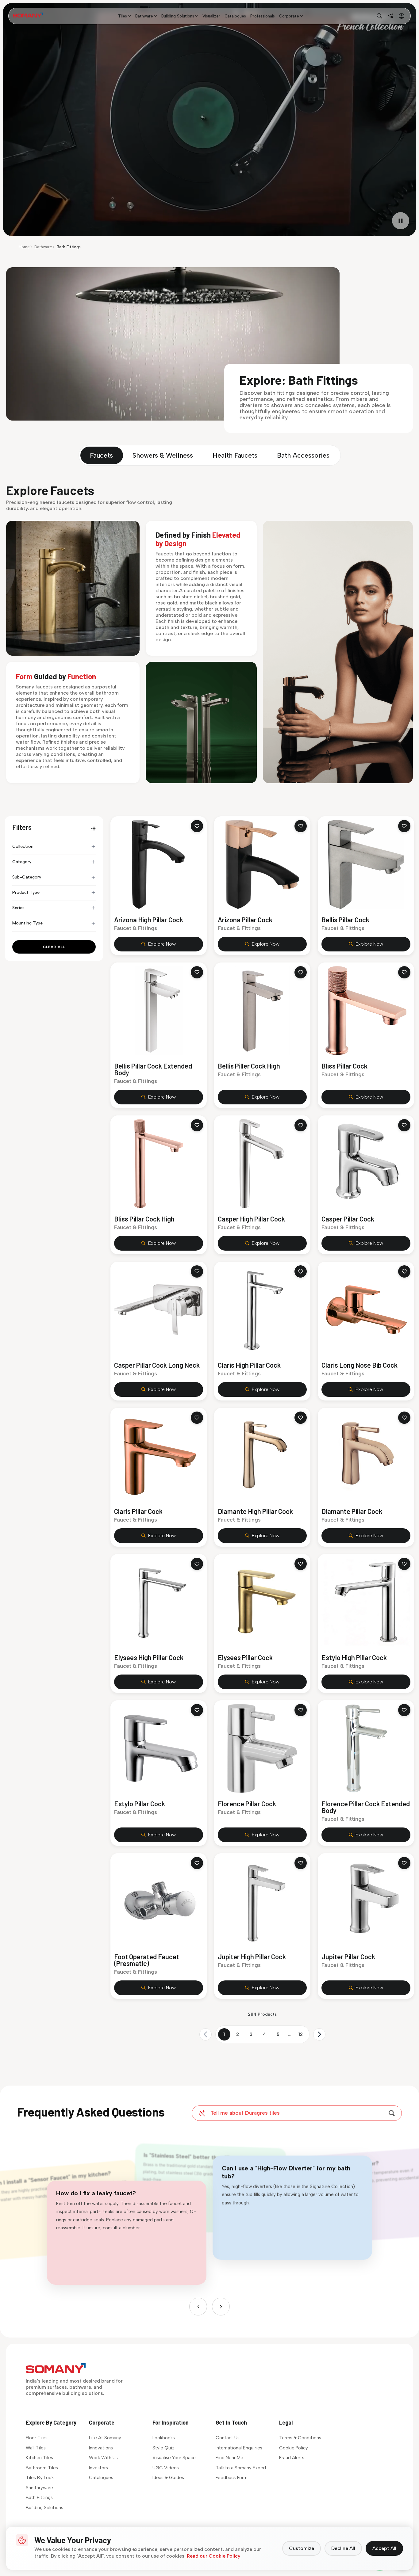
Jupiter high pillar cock (252, 1957)
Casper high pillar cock (251, 1219)
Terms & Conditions (300, 2438)
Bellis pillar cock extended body (153, 1069)
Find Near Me (229, 2458)
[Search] (392, 2113)
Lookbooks (164, 2438)
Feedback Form (232, 2478)
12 (301, 2034)
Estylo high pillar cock (354, 1657)
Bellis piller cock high (249, 1066)
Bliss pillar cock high (144, 1219)
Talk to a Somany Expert (241, 2468)
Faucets (101, 455)
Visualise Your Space (174, 2458)
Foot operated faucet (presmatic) (147, 1960)
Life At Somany (105, 2438)
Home (24, 247)
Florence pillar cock (247, 1804)
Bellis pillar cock (345, 920)
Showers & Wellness (163, 455)
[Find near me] (390, 16)
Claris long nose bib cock (359, 1365)
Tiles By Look (40, 2478)
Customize (302, 2548)
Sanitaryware (39, 2488)
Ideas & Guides (168, 2478)
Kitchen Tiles (39, 2458)
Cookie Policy (294, 2448)
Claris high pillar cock (249, 1365)
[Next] (221, 2307)
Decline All (343, 2548)
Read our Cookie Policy (214, 2556)
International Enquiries (239, 2448)
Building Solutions (44, 2508)
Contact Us (228, 2438)
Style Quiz (163, 2448)
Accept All (384, 2548)
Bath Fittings (39, 2498)
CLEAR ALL (54, 947)
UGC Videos (166, 2468)
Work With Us (103, 2458)
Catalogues (101, 2478)
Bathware (43, 247)
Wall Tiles (36, 2448)
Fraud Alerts (292, 2458)
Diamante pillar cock (352, 1511)
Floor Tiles (37, 2438)
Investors (98, 2468)
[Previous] (198, 2307)
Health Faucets (235, 455)
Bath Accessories (303, 455)
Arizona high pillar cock (149, 920)
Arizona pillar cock (245, 920)
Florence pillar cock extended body (366, 1807)
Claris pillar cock (138, 1511)
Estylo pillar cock (140, 1804)
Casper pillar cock (348, 1219)
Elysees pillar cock (245, 1657)
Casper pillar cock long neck (157, 1365)
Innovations (101, 2448)
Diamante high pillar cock (255, 1511)
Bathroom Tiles (42, 2468)
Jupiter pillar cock (348, 1957)
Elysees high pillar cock (149, 1657)
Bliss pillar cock (344, 1066)
